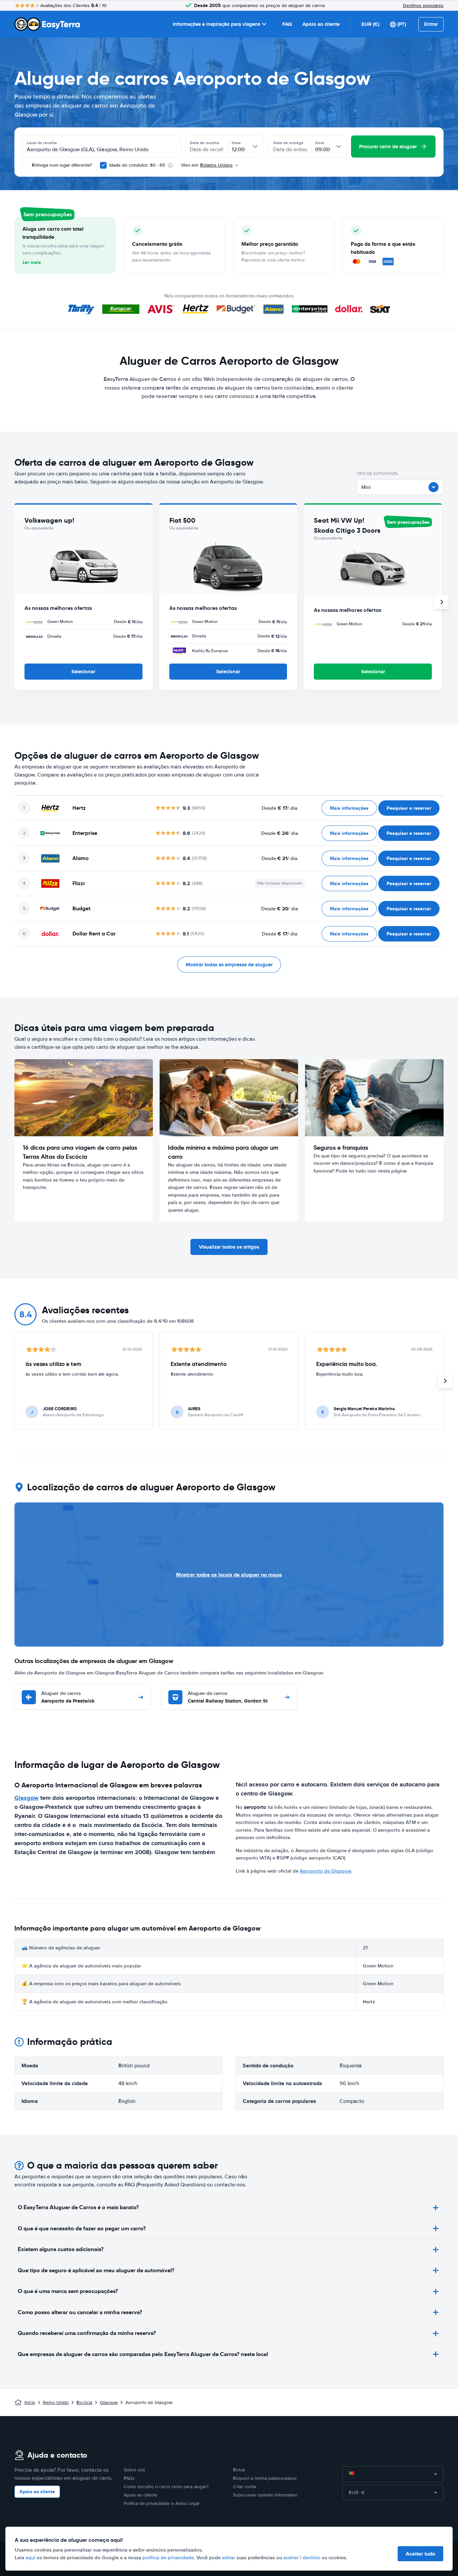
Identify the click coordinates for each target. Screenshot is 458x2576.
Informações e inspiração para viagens (216, 24)
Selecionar (83, 672)
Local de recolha (42, 143)
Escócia (84, 2402)
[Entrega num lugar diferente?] (26, 165)
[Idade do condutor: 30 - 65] (103, 165)
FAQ (287, 24)
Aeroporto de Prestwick (68, 1697)
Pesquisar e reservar (409, 808)
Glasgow (26, 1798)
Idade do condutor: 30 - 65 (137, 165)
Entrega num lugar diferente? (61, 165)
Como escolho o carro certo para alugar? (166, 2487)
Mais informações (349, 808)
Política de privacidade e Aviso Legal (161, 2503)
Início (30, 2402)
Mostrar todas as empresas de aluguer (229, 965)
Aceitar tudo (420, 2554)
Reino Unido (56, 2402)
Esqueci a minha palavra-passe (265, 2478)
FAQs (129, 2478)
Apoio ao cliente (321, 24)
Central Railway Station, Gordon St (228, 1697)
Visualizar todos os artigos (229, 1247)
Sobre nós (134, 2470)
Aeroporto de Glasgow (325, 1871)
